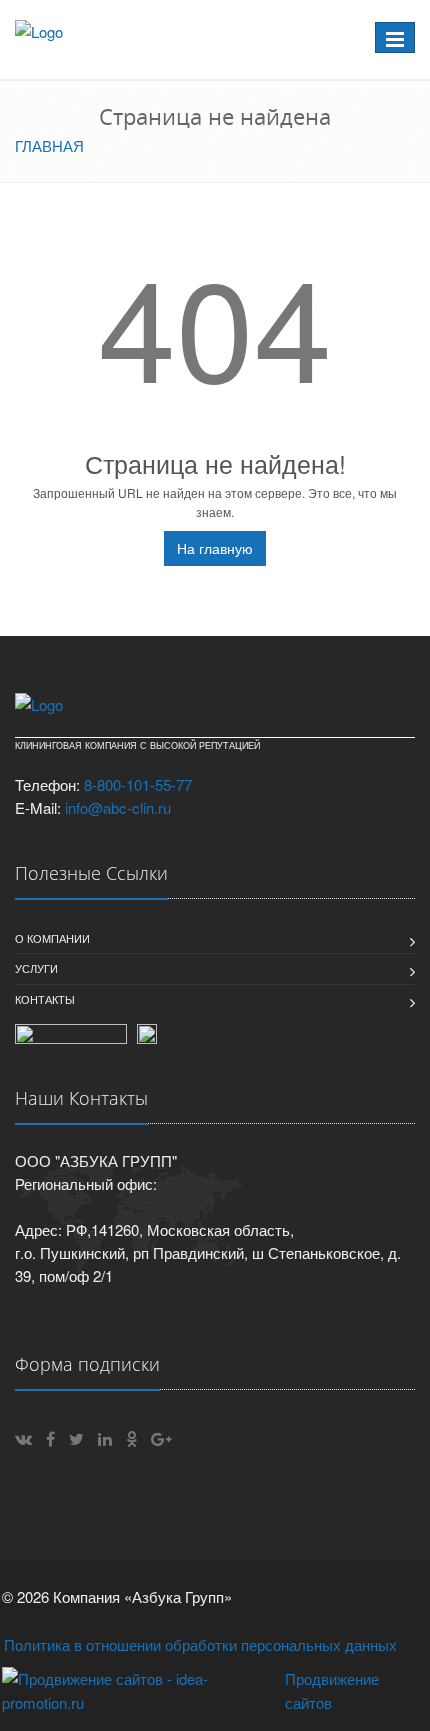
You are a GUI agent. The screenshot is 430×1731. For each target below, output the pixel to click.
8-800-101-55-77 (138, 784)
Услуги (36, 968)
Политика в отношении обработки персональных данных (200, 1644)
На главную (215, 548)
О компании (52, 938)
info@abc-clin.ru (118, 807)
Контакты (45, 999)
